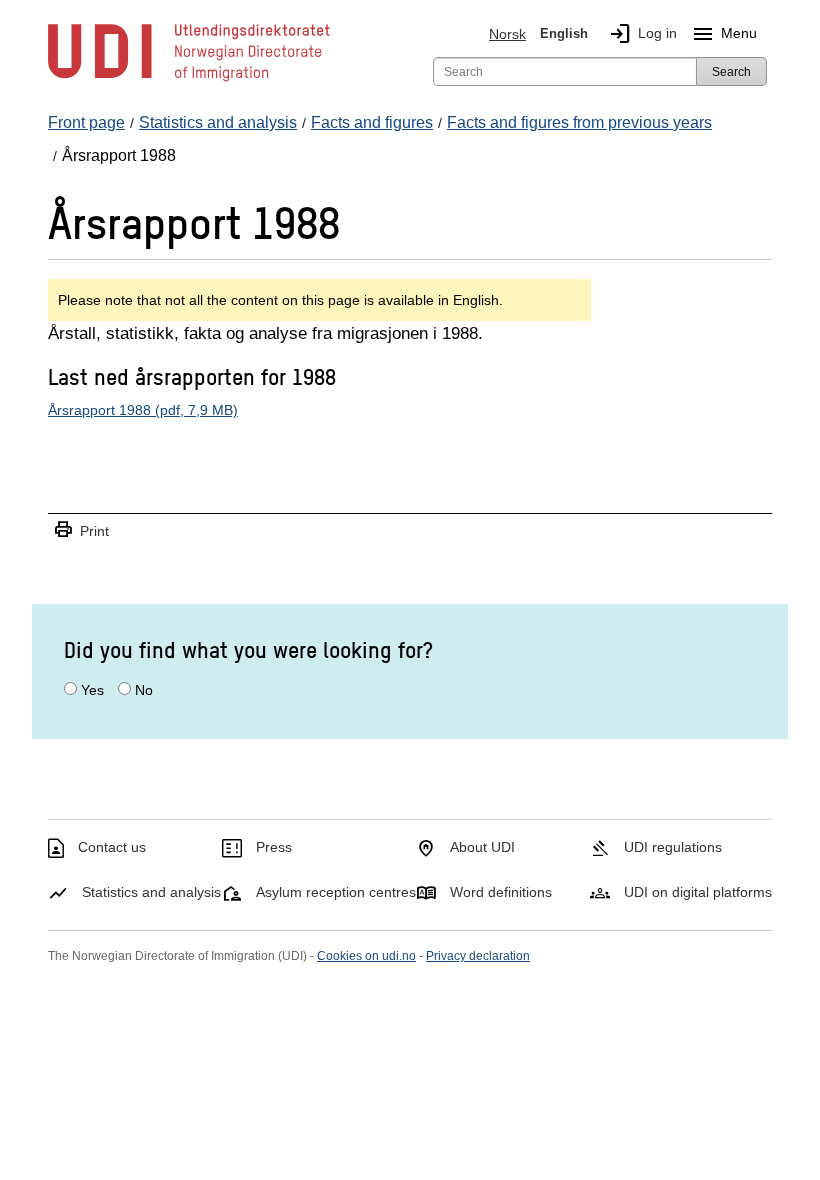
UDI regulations (673, 847)
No (144, 690)
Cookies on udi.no (366, 956)
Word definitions (501, 892)
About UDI (482, 847)
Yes (92, 690)
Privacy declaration (478, 956)
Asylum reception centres (336, 892)
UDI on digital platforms (698, 892)
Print (81, 530)
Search (731, 72)
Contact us (112, 847)
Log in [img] (642, 34)
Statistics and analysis (151, 892)
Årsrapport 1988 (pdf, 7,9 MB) (143, 410)
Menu (724, 34)
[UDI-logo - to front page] (189, 80)
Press (274, 847)
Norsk (507, 34)
